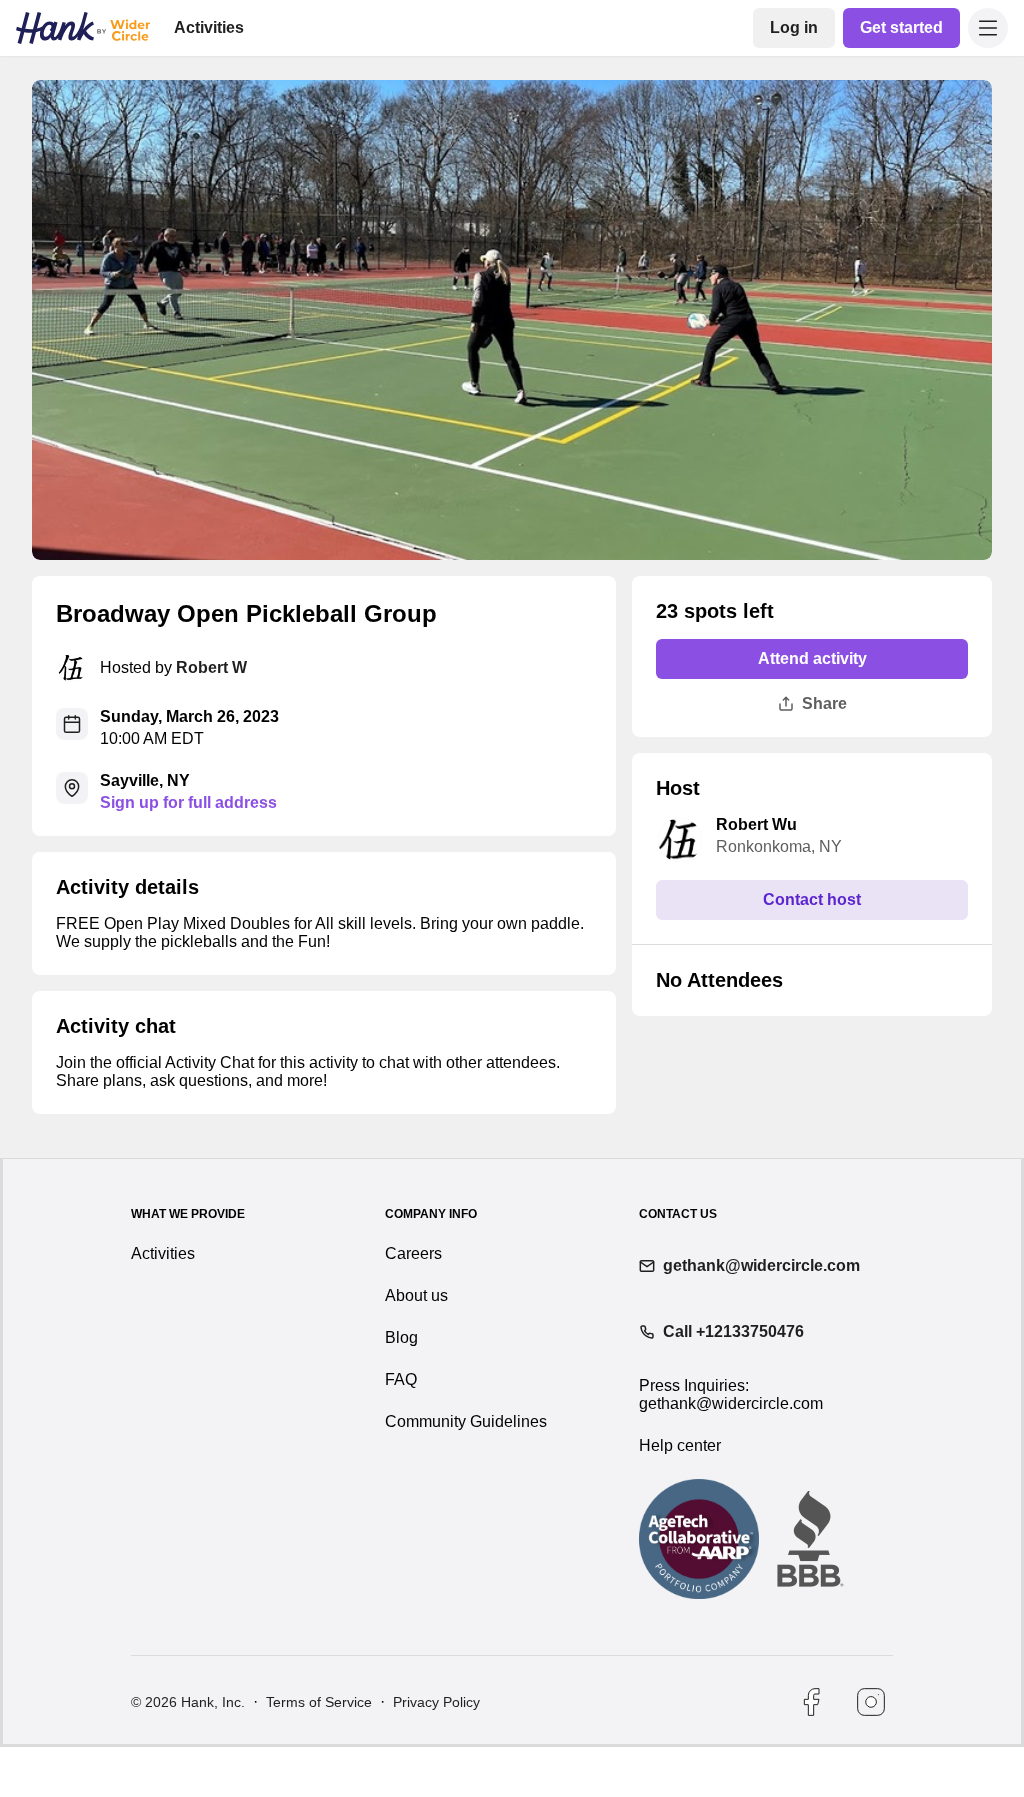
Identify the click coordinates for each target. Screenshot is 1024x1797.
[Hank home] (83, 28)
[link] (798, 28)
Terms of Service (318, 1752)
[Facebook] (811, 1752)
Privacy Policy (434, 1752)
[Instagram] (871, 1752)
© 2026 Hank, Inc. (188, 1752)
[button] (988, 28)
